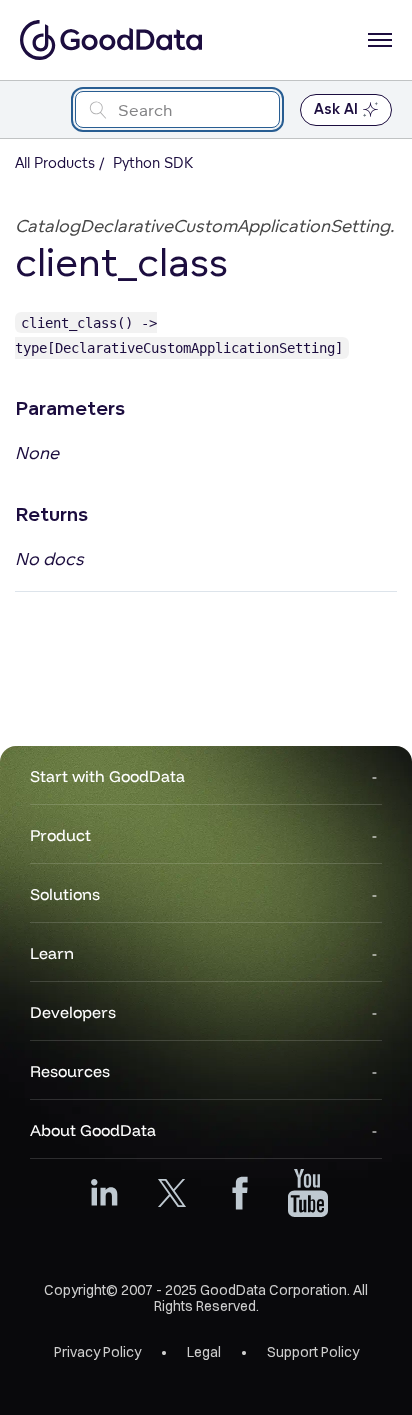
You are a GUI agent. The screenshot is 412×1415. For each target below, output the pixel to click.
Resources (70, 1071)
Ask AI (336, 109)
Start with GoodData (107, 776)
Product (60, 835)
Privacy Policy (97, 1352)
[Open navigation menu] (380, 40)
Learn (52, 953)
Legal (204, 1352)
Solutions (65, 894)
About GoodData (93, 1130)
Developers (73, 1012)
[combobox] (177, 109)
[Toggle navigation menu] (37, 109)
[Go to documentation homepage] (111, 40)
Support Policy (313, 1352)
